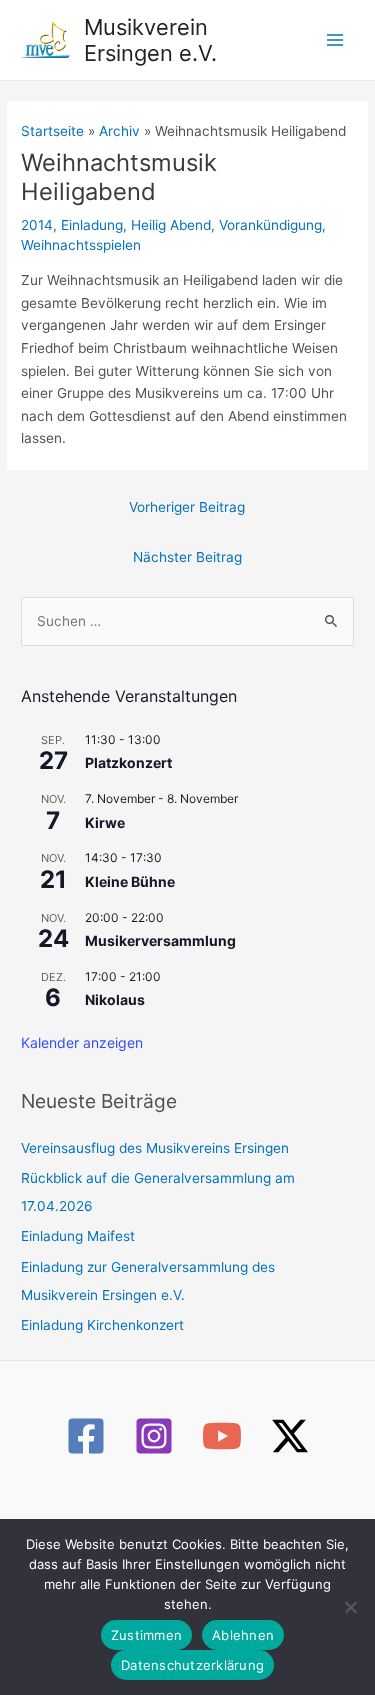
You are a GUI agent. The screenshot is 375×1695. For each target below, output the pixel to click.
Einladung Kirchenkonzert (102, 1325)
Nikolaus (115, 999)
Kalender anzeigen (82, 1042)
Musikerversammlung (160, 940)
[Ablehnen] (350, 1607)
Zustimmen (146, 1635)
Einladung (92, 225)
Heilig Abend (171, 225)
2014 (37, 225)
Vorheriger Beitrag (187, 507)
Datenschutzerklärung (192, 1665)
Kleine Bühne (130, 881)
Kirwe (105, 822)
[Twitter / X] (290, 1436)
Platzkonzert (128, 762)
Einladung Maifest (78, 1236)
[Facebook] (86, 1436)
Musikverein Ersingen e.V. (150, 40)
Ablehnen (243, 1635)
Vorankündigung (270, 225)
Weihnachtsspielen (81, 245)
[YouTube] (222, 1436)
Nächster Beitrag (187, 557)
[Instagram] (154, 1436)
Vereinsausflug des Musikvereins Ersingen (155, 1148)
